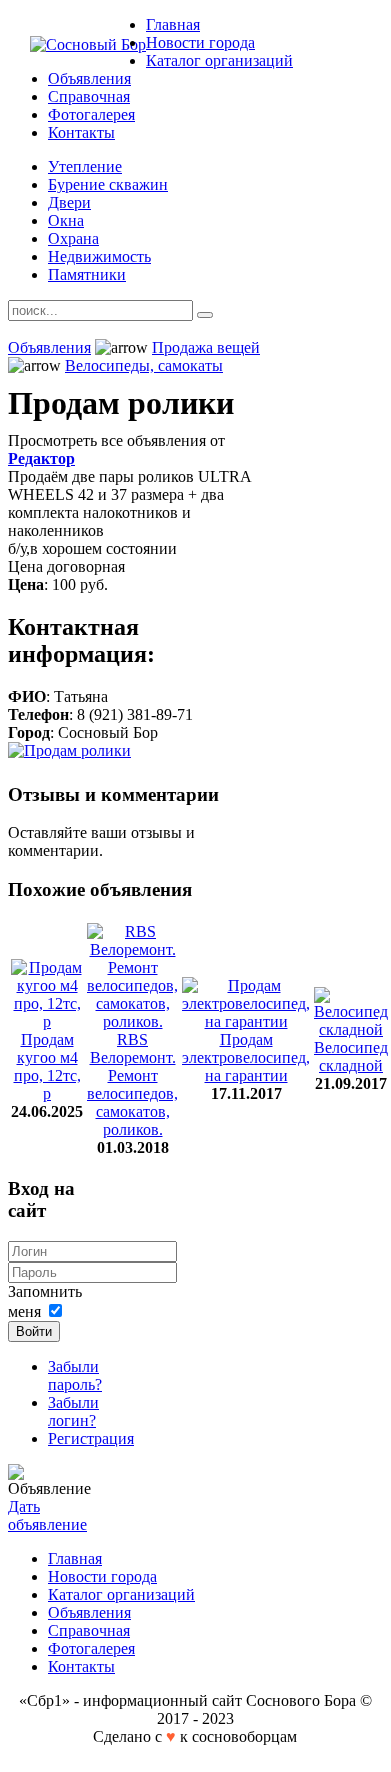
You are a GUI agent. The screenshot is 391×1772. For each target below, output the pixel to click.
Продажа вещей (206, 347)
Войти (34, 1331)
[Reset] (205, 315)
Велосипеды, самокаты (144, 365)
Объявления (49, 347)
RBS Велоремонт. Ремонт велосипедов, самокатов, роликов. (132, 1084)
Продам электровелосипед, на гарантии (246, 1057)
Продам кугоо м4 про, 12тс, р (47, 1066)
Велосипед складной (351, 1056)
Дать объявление (47, 1515)
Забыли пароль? (75, 1375)
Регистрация (91, 1438)
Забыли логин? (73, 1411)
